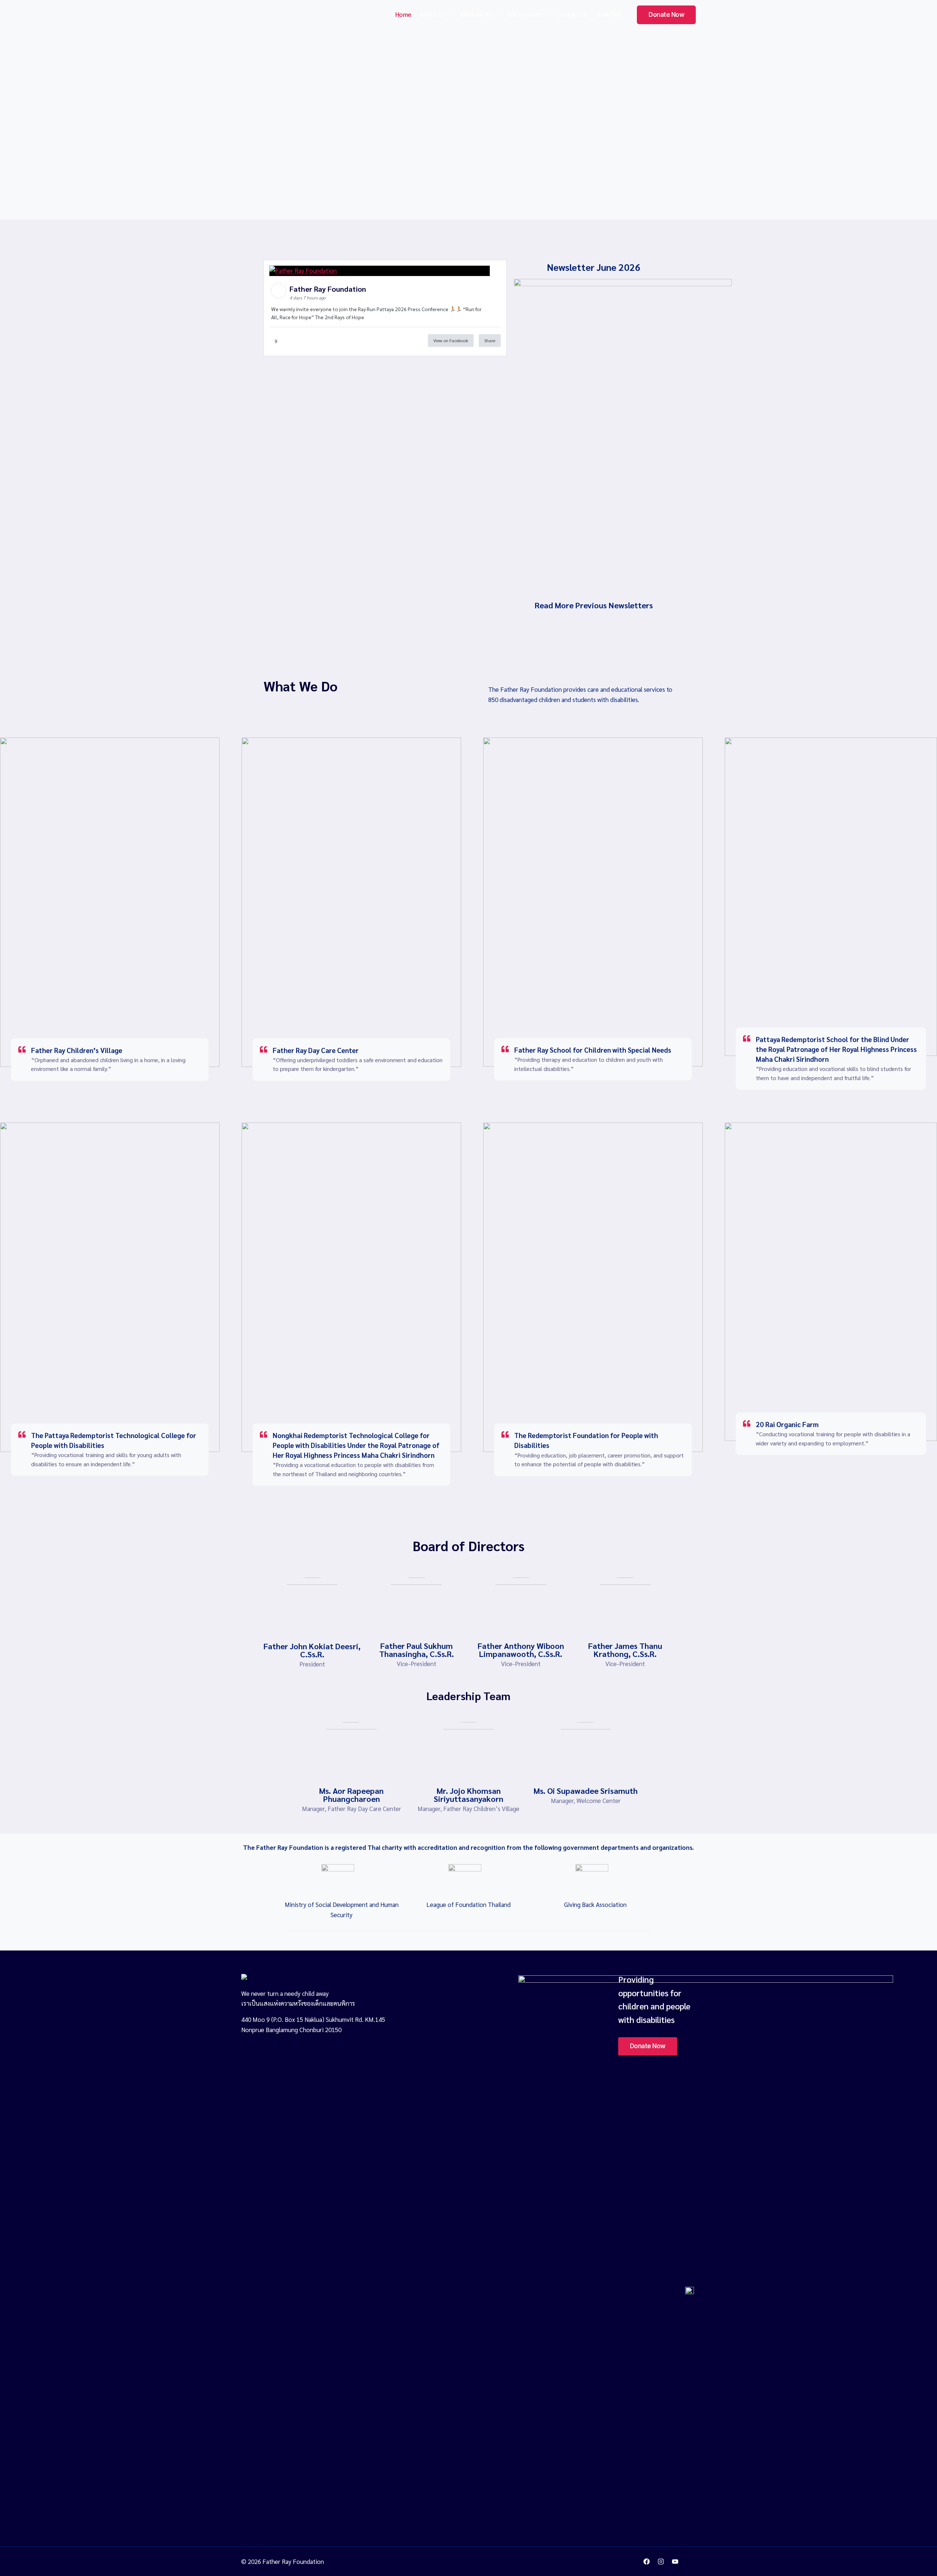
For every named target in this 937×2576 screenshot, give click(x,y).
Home (403, 14)
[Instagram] (661, 2561)
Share (490, 340)
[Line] (690, 2561)
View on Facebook (451, 340)
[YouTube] (675, 2561)
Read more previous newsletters (594, 605)
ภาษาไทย (609, 14)
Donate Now (666, 15)
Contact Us (572, 14)
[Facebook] (647, 2561)
